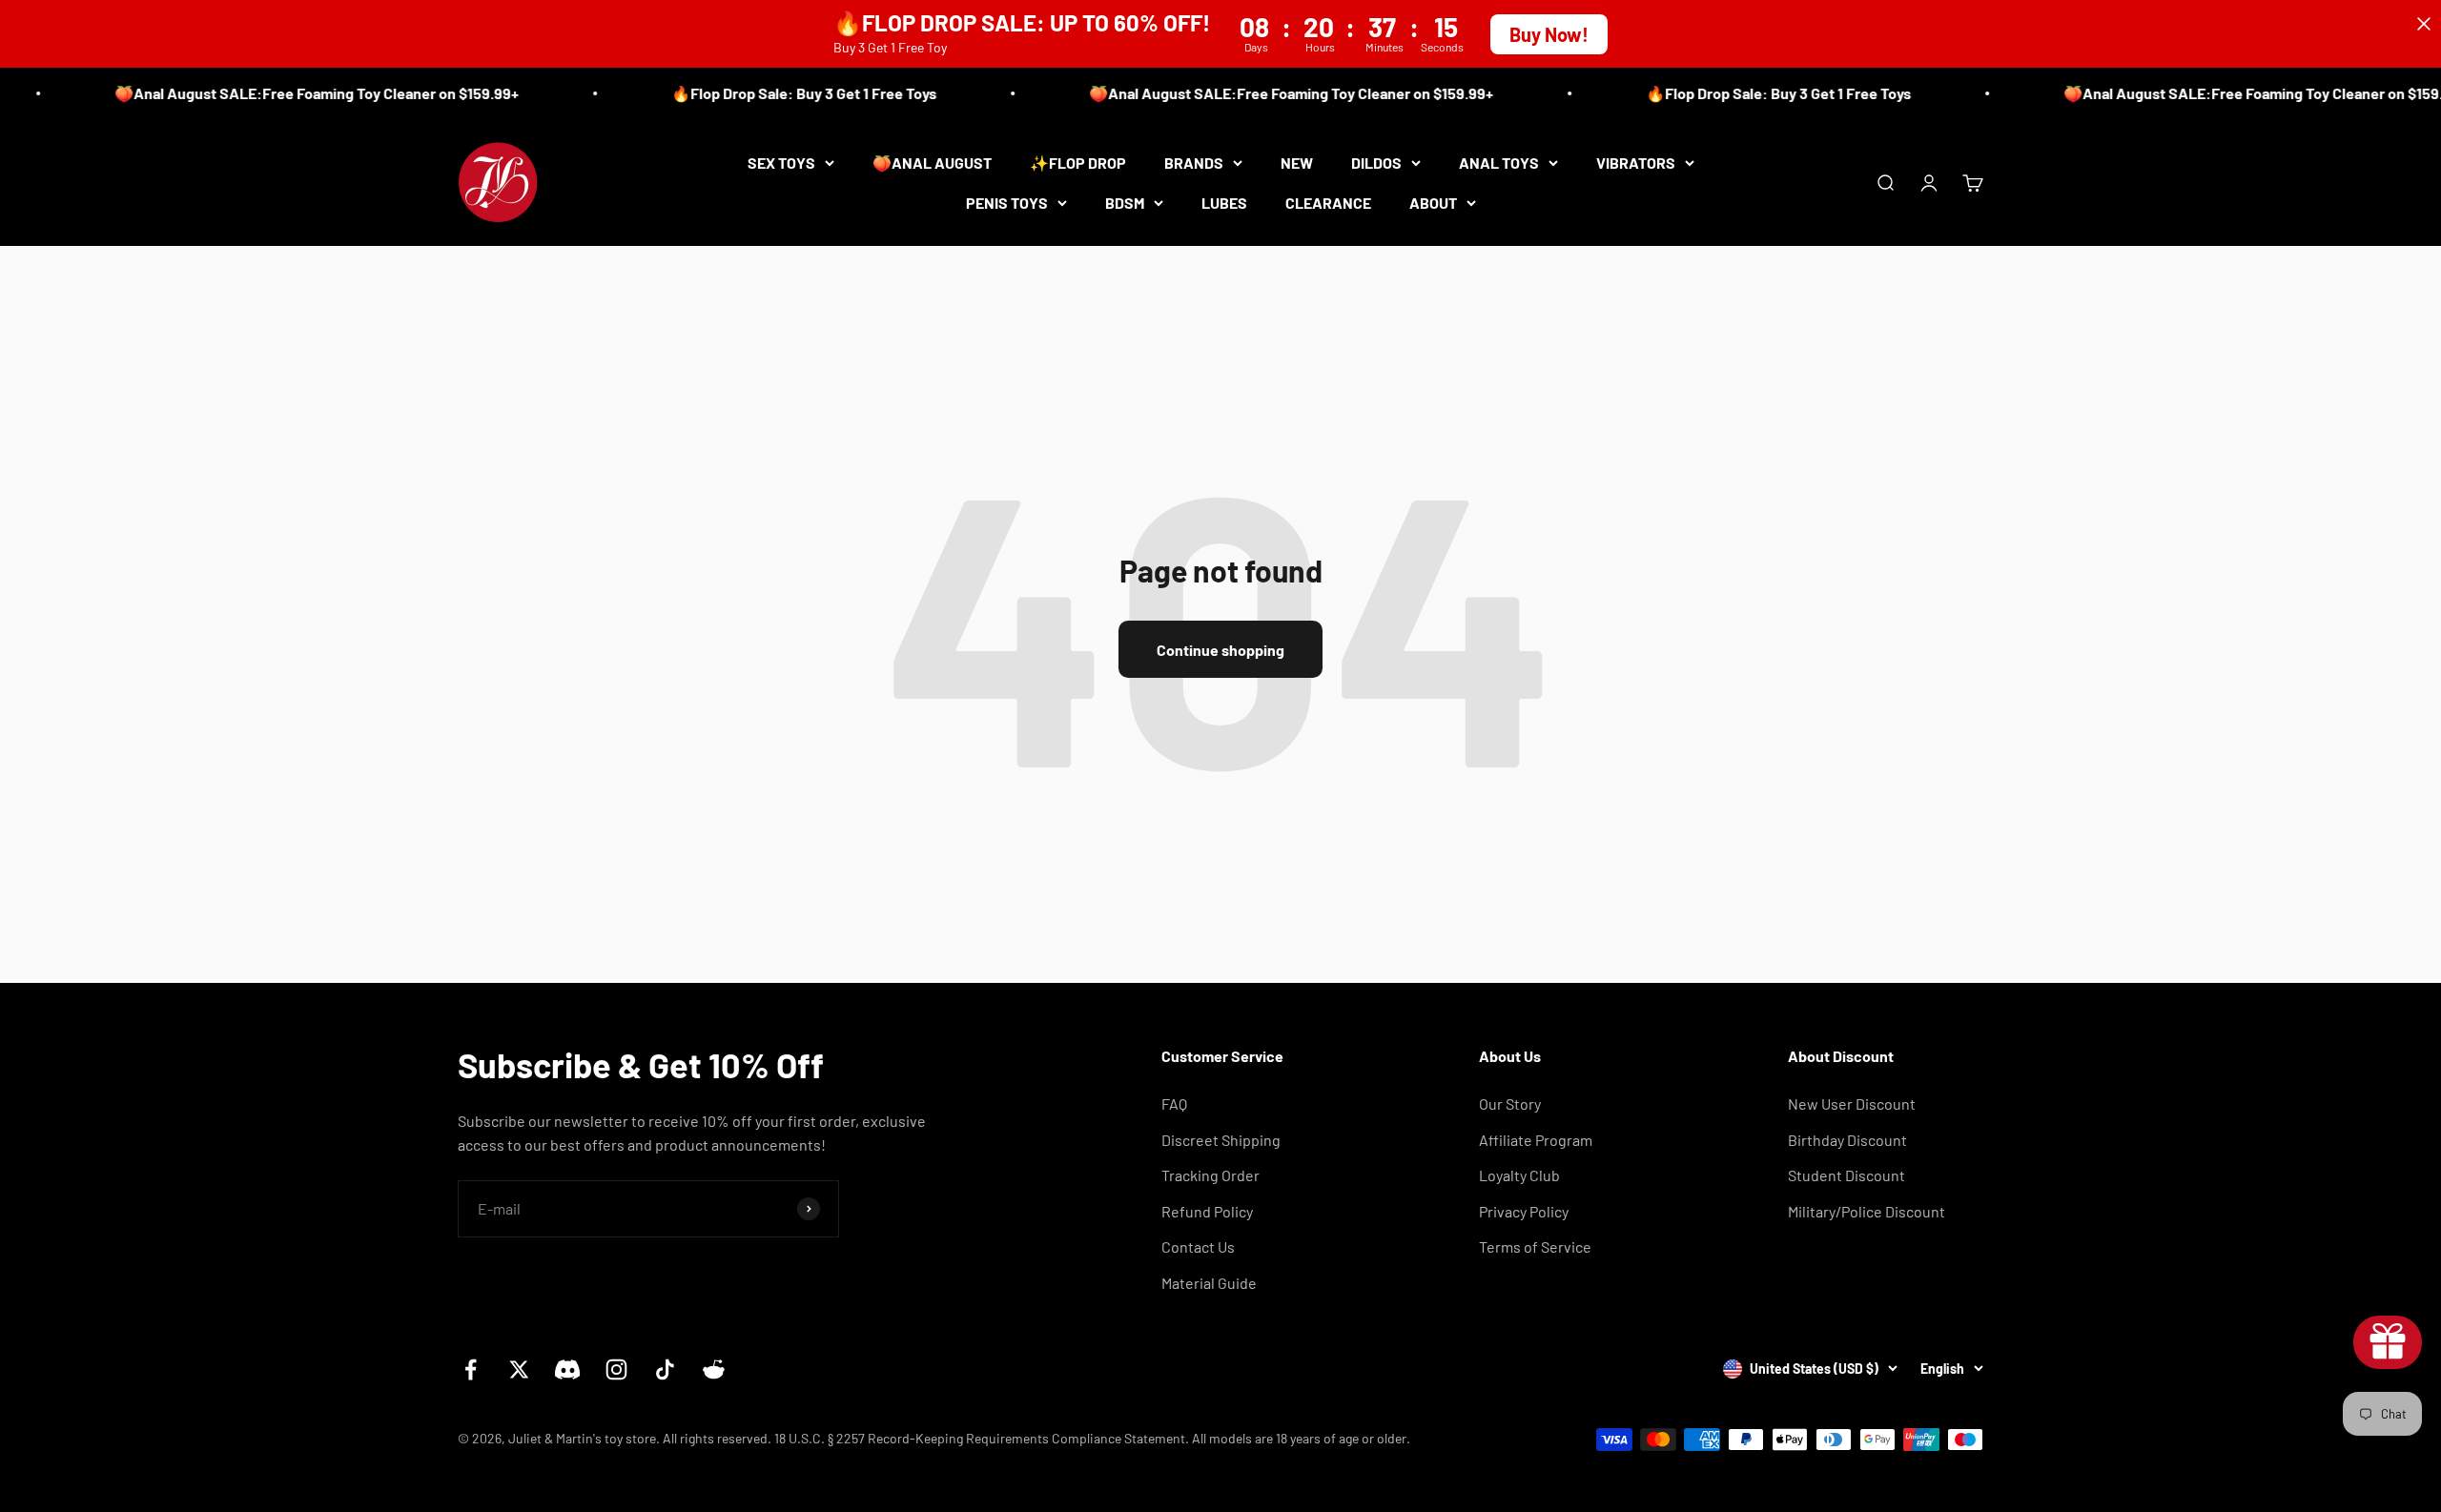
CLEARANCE (1328, 202)
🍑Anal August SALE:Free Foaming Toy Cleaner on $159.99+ (294, 93)
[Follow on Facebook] (471, 1369)
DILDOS (1376, 163)
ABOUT (1433, 202)
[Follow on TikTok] (665, 1369)
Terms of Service (1535, 1246)
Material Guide (1209, 1283)
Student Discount (1846, 1175)
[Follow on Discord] (568, 1369)
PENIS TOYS (1007, 202)
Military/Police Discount (1867, 1211)
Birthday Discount (1847, 1140)
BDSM (1125, 202)
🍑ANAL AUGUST (932, 163)
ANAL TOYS (1499, 163)
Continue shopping (1220, 650)
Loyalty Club (1519, 1175)
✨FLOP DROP (1078, 163)
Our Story (1510, 1103)
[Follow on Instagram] (616, 1369)
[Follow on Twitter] (519, 1369)
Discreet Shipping (1221, 1140)
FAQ (1174, 1103)
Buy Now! (1549, 34)
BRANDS (1194, 163)
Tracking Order (1210, 1175)
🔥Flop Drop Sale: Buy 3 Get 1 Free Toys (781, 93)
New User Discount (1852, 1103)
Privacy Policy (1524, 1211)
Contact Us (1198, 1246)
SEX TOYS (781, 163)
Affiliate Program (1536, 1140)
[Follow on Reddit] (714, 1369)
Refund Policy (1207, 1211)
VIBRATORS (1636, 163)
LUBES (1224, 202)
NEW (1297, 163)
